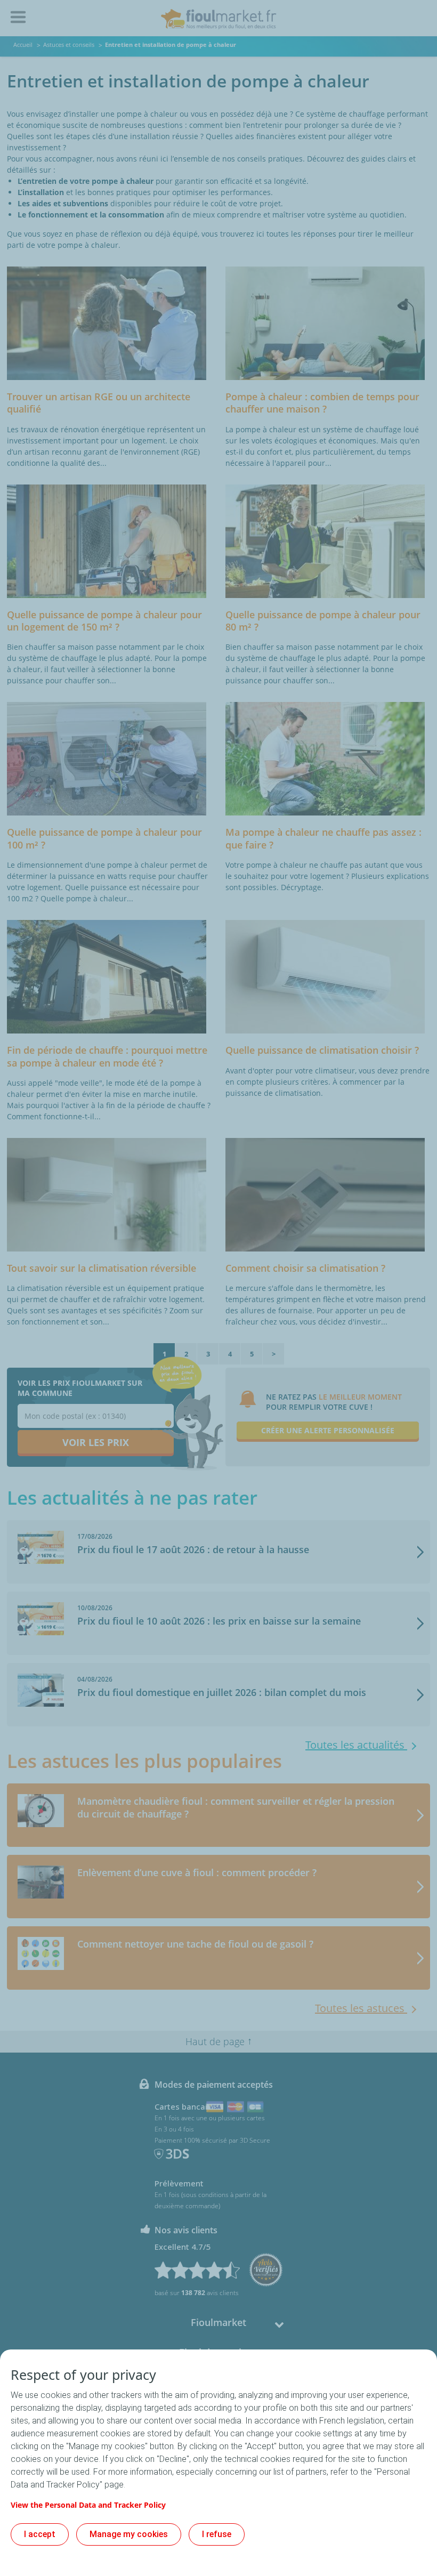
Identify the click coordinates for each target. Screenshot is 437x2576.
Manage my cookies (129, 2534)
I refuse (217, 2534)
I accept (40, 2534)
